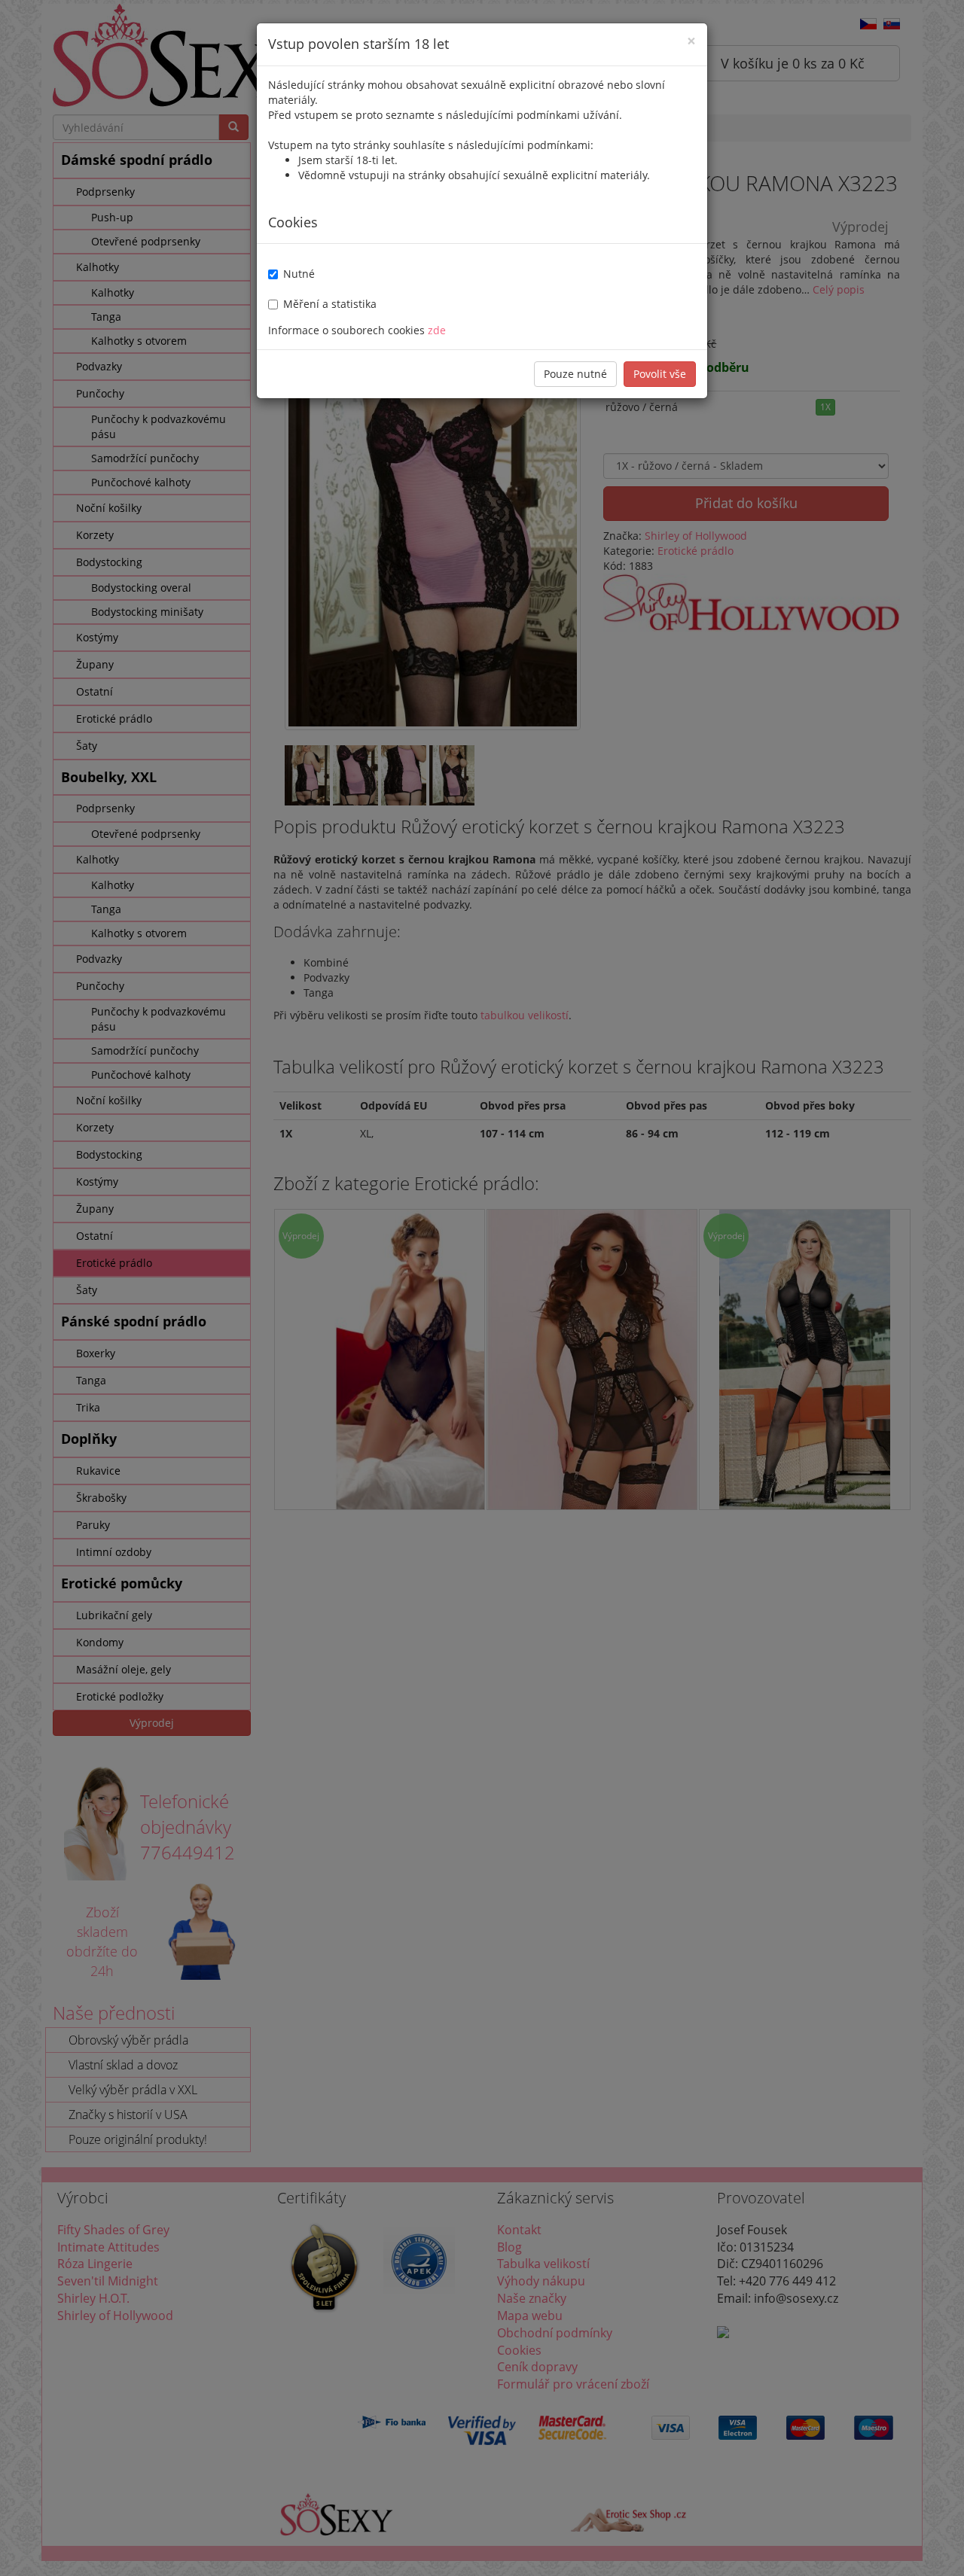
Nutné (299, 274)
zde (437, 330)
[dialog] (482, 1288)
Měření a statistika (330, 304)
